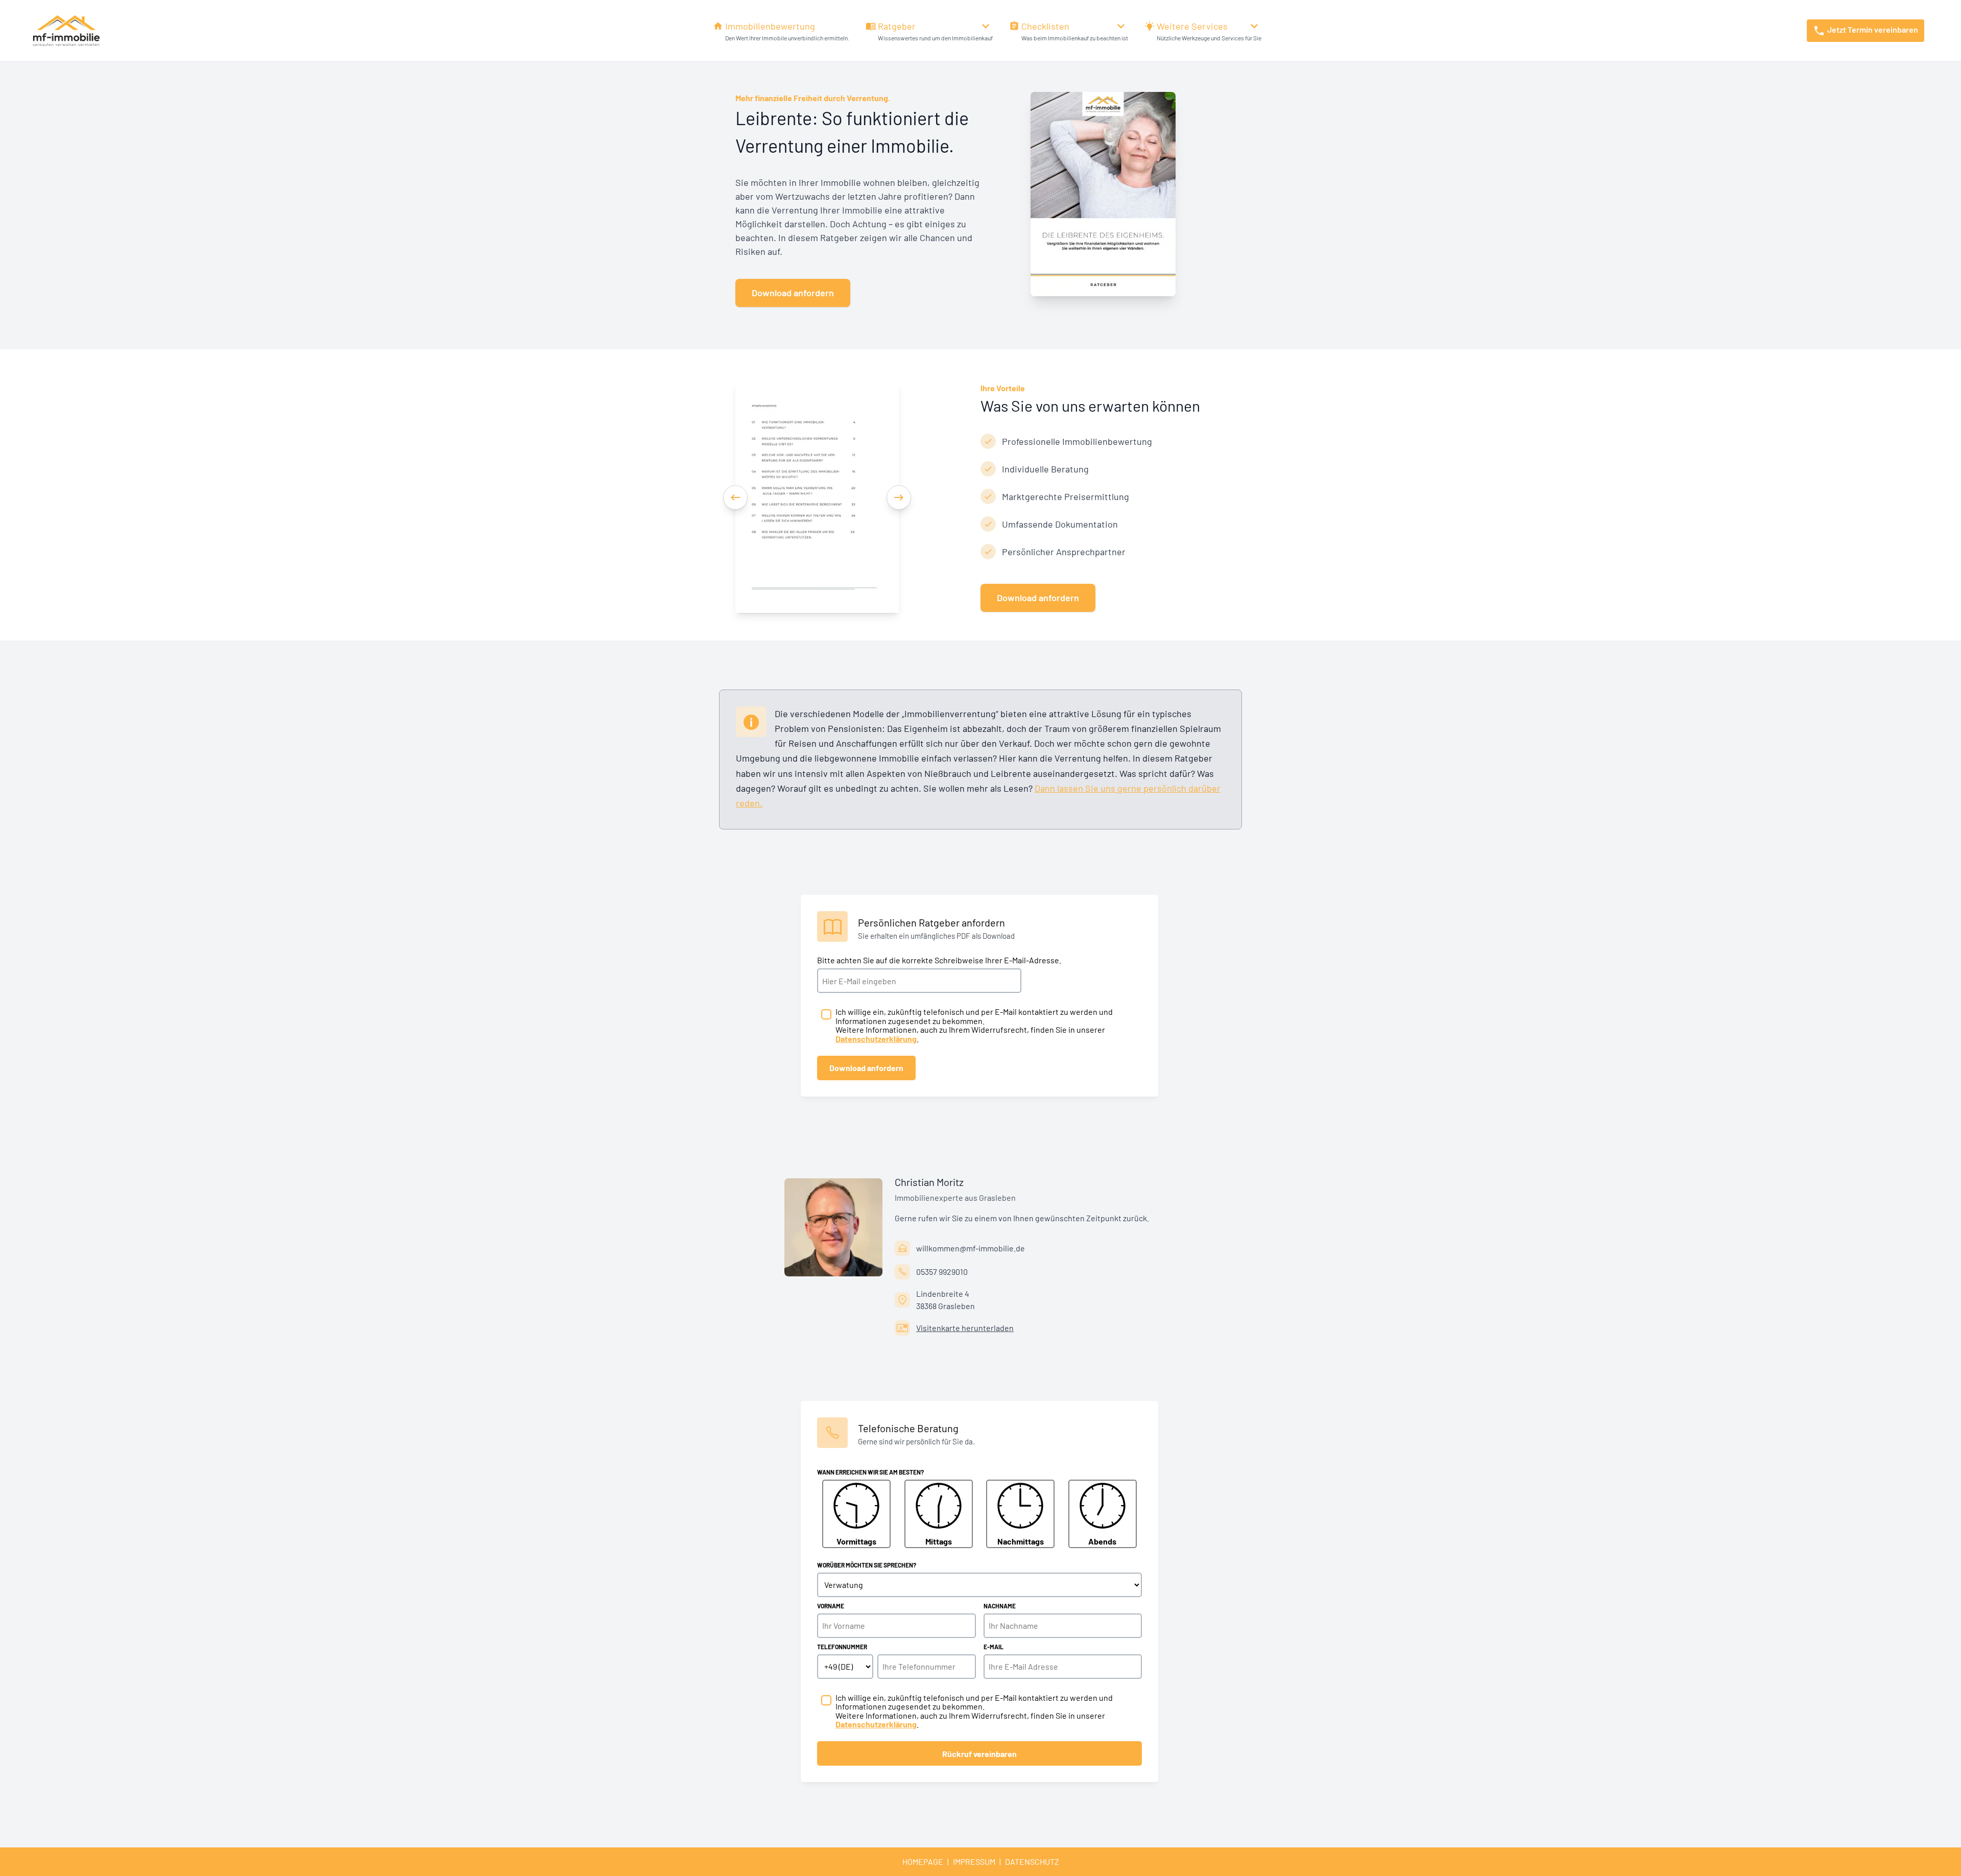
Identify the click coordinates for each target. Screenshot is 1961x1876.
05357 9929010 (942, 1272)
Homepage (923, 1861)
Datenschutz (1032, 1861)
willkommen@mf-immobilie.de (971, 1248)
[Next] (899, 497)
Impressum (974, 1861)
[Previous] (735, 497)
